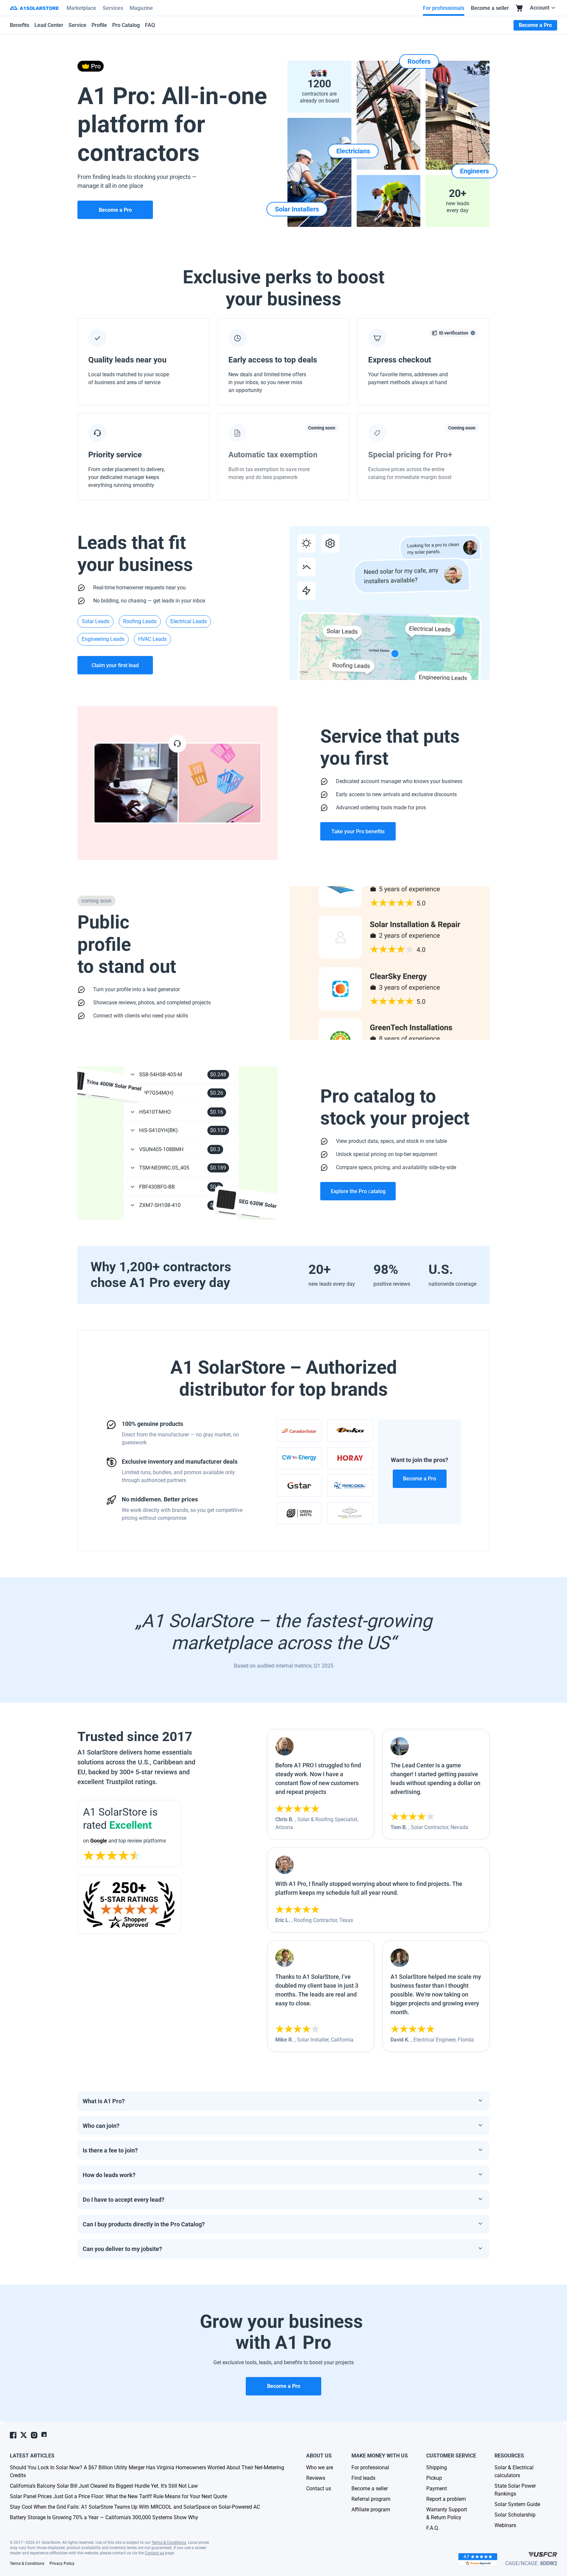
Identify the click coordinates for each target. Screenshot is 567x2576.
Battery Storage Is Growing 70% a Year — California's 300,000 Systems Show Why (104, 2517)
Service (77, 25)
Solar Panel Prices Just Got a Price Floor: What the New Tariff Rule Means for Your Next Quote (118, 2496)
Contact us (154, 2553)
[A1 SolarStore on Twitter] (24, 2435)
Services (113, 8)
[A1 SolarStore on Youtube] (45, 2435)
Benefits (20, 25)
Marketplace (81, 8)
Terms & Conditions (169, 2543)
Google (99, 1841)
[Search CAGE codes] (543, 2554)
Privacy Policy (62, 2564)
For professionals (444, 8)
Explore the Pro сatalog (358, 1191)
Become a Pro (420, 1479)
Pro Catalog (126, 25)
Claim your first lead (115, 665)
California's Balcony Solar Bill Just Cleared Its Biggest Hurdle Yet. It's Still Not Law (104, 2486)
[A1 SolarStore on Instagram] (34, 2435)
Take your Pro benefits (358, 831)
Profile (99, 25)
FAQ (150, 25)
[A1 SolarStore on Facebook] (13, 2435)
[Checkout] (519, 8)
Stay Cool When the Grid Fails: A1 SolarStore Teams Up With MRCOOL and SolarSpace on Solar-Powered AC (135, 2507)
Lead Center (49, 25)
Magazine (141, 8)
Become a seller (490, 8)
